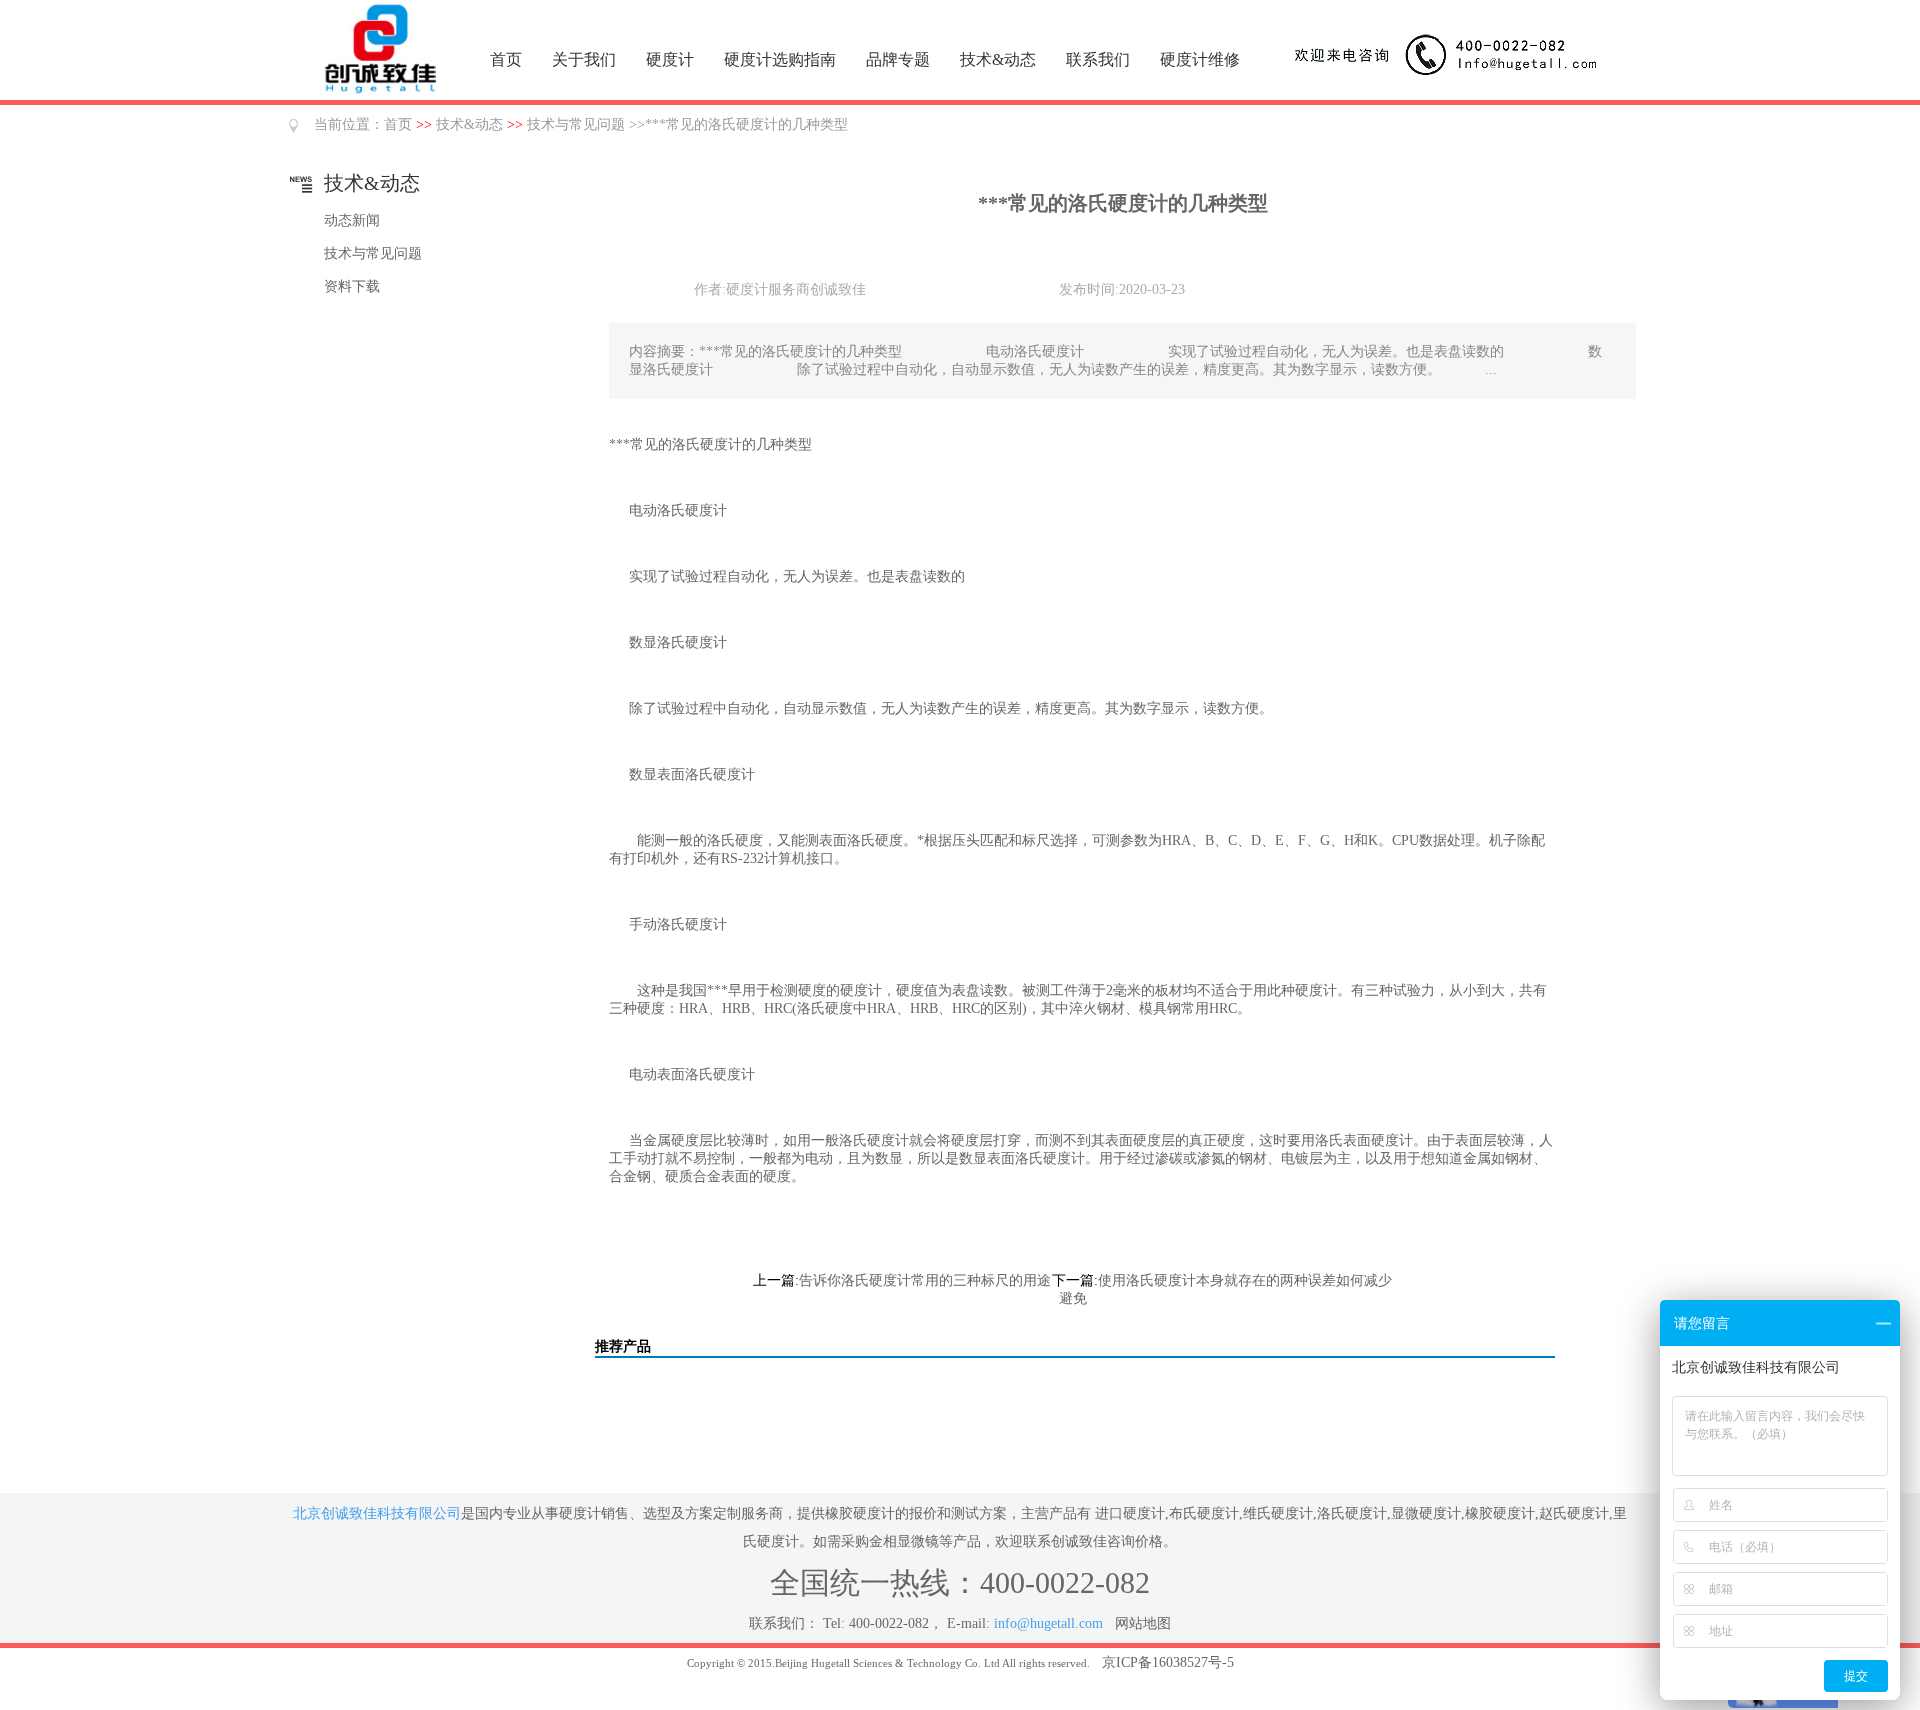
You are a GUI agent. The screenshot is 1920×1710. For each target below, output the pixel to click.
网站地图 (1143, 1623)
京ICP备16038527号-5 (1168, 1662)
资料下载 (352, 286)
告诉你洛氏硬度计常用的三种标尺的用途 (925, 1280)
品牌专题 (898, 59)
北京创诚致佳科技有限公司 (377, 1513)
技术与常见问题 (576, 124)
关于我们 (584, 59)
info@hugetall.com (1048, 1623)
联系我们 (1098, 59)
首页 (506, 59)
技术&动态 (998, 59)
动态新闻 (352, 220)
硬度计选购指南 (780, 59)
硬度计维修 (1200, 59)
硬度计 (670, 59)
